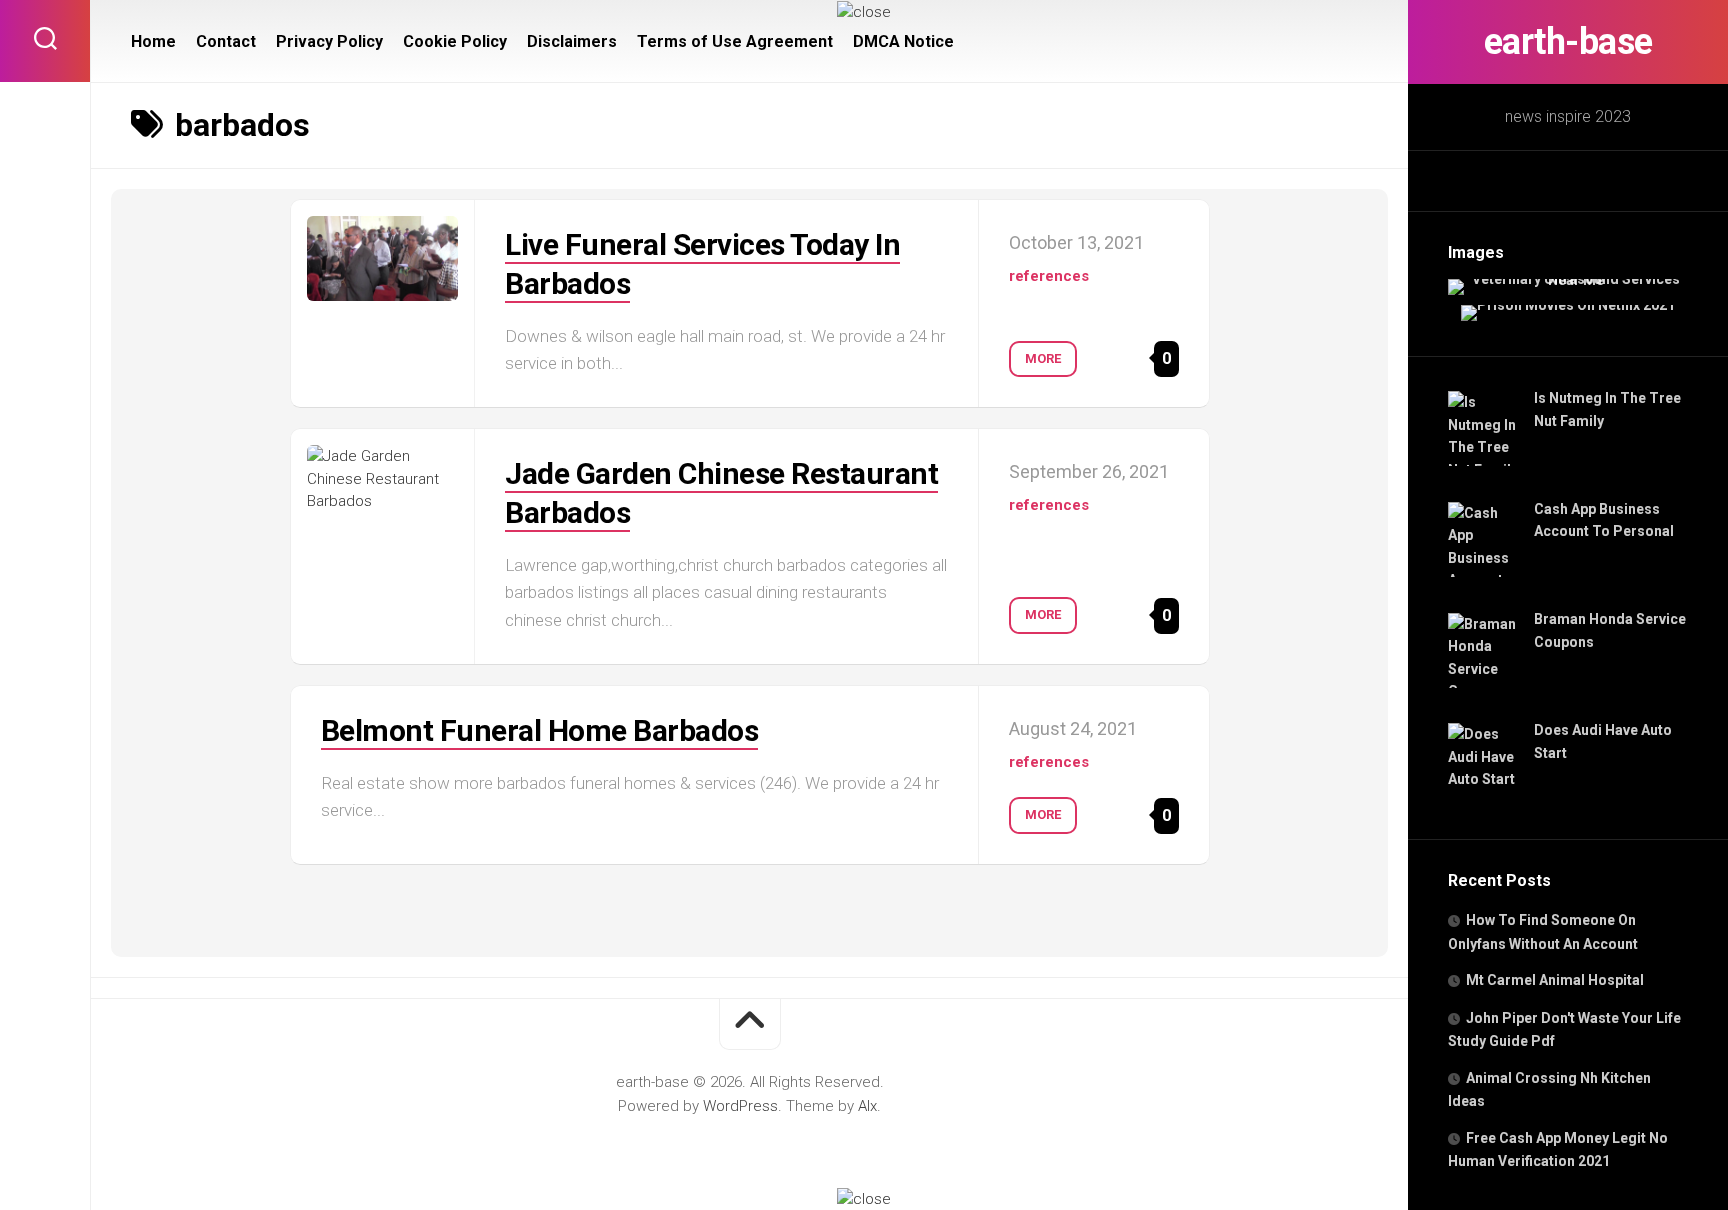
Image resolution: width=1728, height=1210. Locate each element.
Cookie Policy (455, 41)
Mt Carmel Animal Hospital (1555, 980)
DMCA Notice (903, 41)
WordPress (740, 1106)
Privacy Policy (329, 41)
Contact (226, 41)
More (1043, 358)
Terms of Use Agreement (735, 41)
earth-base (1568, 42)
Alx (867, 1106)
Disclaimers (572, 41)
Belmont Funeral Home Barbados (540, 730)
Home (153, 41)
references (1049, 276)
